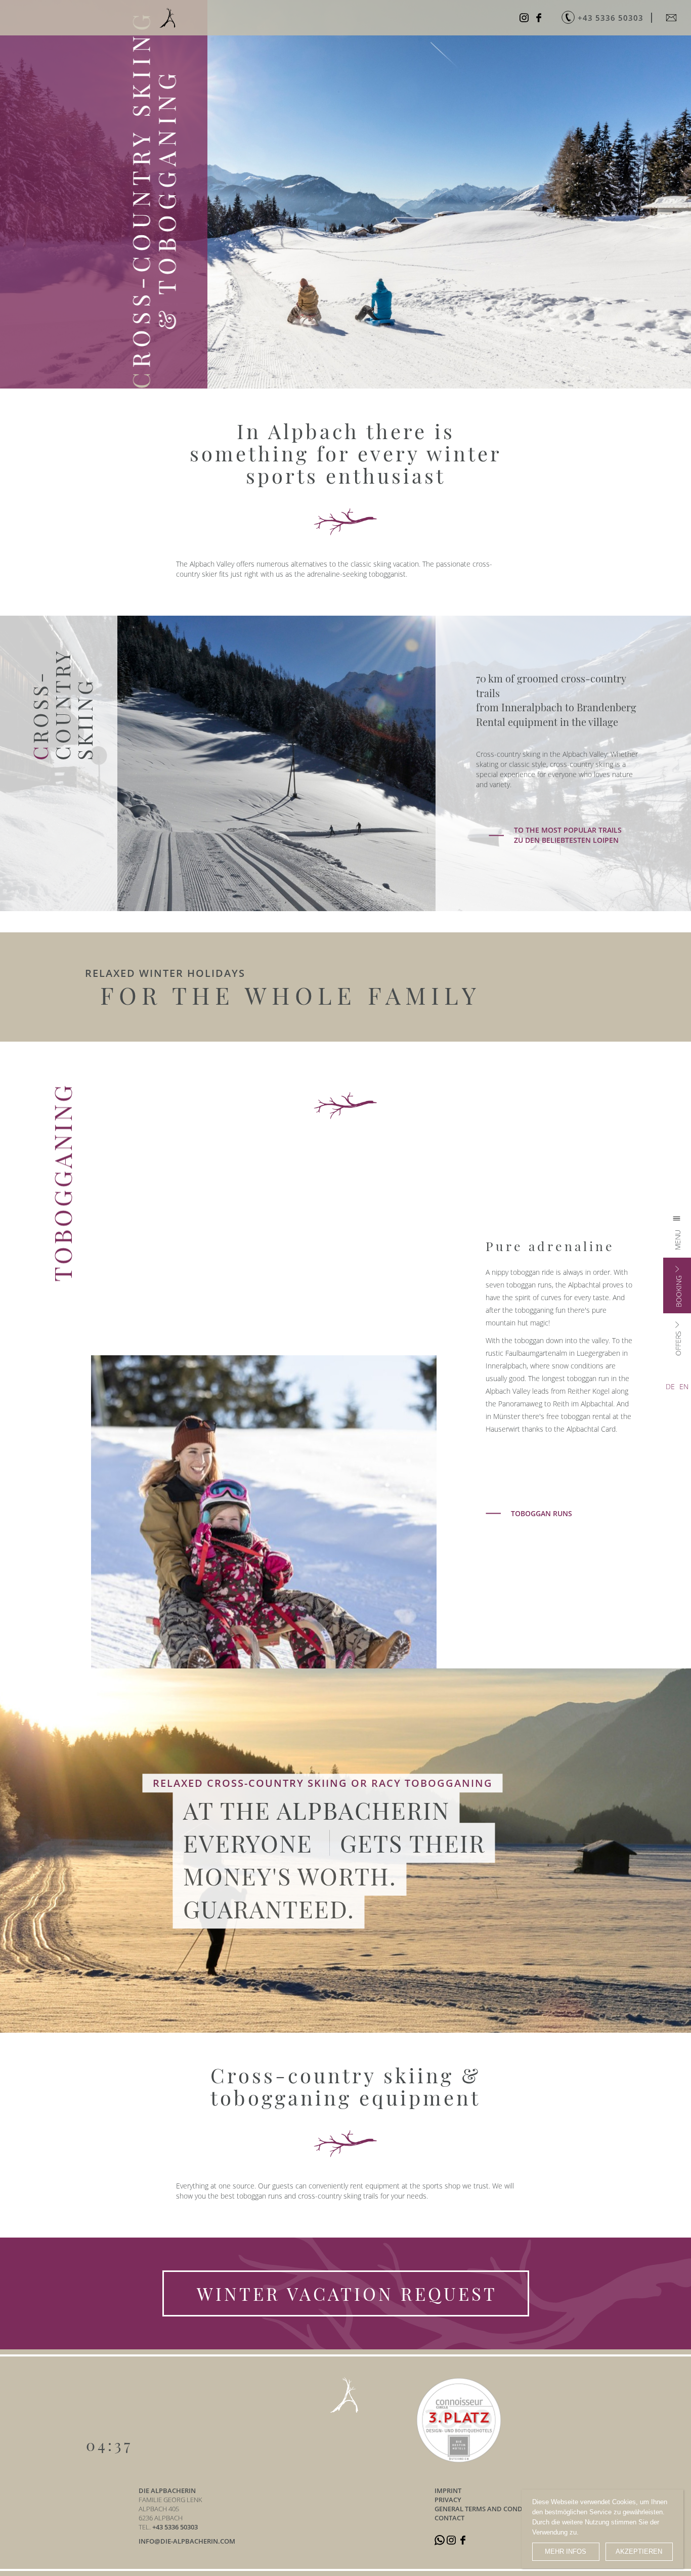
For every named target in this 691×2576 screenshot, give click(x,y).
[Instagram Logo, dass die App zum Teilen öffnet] (525, 18)
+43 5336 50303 (175, 2527)
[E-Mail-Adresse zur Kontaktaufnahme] (673, 18)
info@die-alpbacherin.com (187, 2541)
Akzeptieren (639, 2551)
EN (684, 1386)
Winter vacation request (347, 2293)
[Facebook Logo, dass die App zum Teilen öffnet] (540, 18)
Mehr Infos (566, 2551)
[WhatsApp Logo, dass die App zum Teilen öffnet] (440, 2540)
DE (670, 1386)
